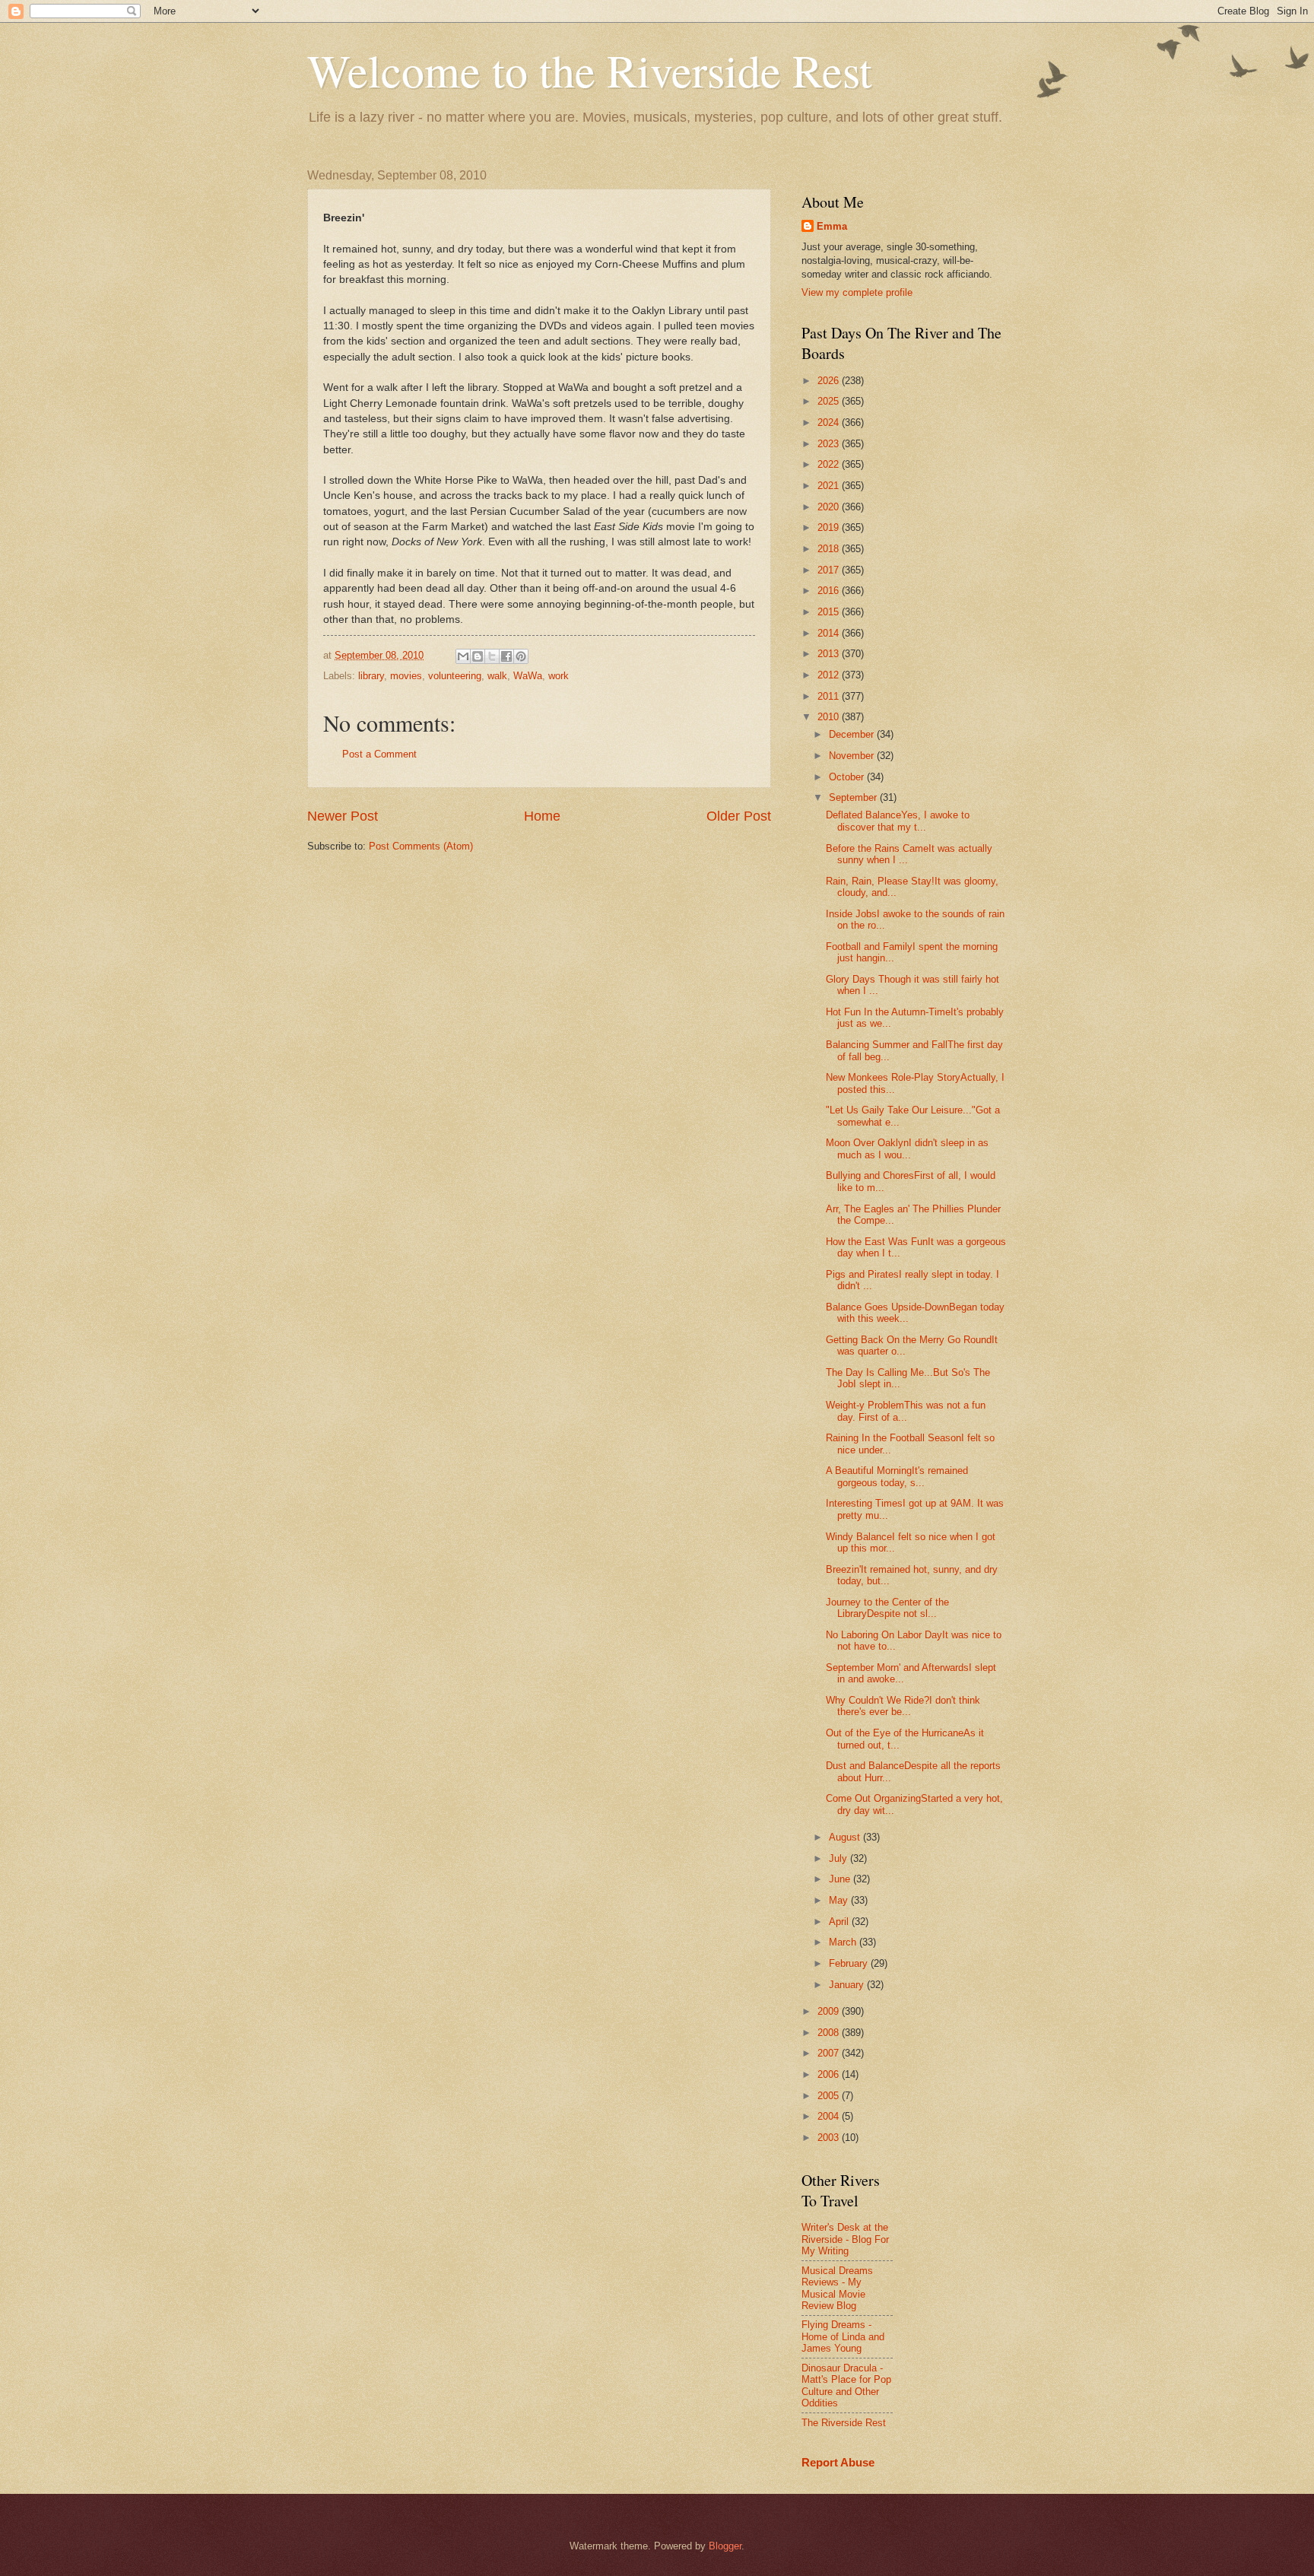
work (559, 676)
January (848, 1985)
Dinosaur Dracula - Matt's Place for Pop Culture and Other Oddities (846, 2385)
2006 (830, 2074)
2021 (830, 486)
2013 (830, 654)
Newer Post (343, 816)
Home (542, 816)
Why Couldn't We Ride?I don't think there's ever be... (903, 1706)
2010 (830, 717)
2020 (830, 507)
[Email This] (463, 656)
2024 (830, 422)
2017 (830, 570)
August (846, 1837)
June (841, 1879)
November (853, 756)
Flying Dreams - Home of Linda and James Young (843, 2336)
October (848, 777)
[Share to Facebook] (506, 656)
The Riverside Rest (844, 2423)
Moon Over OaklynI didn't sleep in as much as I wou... (907, 1148)
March (844, 1942)
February (850, 1963)
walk (497, 676)
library (371, 676)
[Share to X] (492, 656)
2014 (830, 633)
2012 (830, 675)
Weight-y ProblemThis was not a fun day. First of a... (906, 1411)
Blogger (725, 2546)
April (840, 1922)
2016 (830, 591)
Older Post (739, 816)
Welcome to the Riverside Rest (590, 70)
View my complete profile (857, 292)
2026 (830, 381)
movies (406, 676)
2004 (830, 2116)
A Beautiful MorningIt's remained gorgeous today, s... (897, 1476)
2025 (830, 401)
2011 (830, 696)
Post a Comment (379, 754)
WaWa (528, 676)
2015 (830, 612)
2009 (830, 2011)
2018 (830, 549)
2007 (830, 2053)
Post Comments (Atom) (421, 846)
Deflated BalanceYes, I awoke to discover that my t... (898, 821)
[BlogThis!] (478, 656)
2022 (830, 464)
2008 (830, 2033)
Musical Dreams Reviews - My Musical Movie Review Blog (837, 2288)
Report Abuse (838, 2462)
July (839, 1858)
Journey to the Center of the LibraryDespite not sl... (887, 1608)
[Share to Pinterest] (521, 656)
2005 (830, 2096)
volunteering (455, 676)
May (840, 1900)
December (853, 734)
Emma (832, 226)
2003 (830, 2138)
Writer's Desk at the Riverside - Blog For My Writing (845, 2239)
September (854, 797)
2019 (830, 527)
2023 (830, 444)
